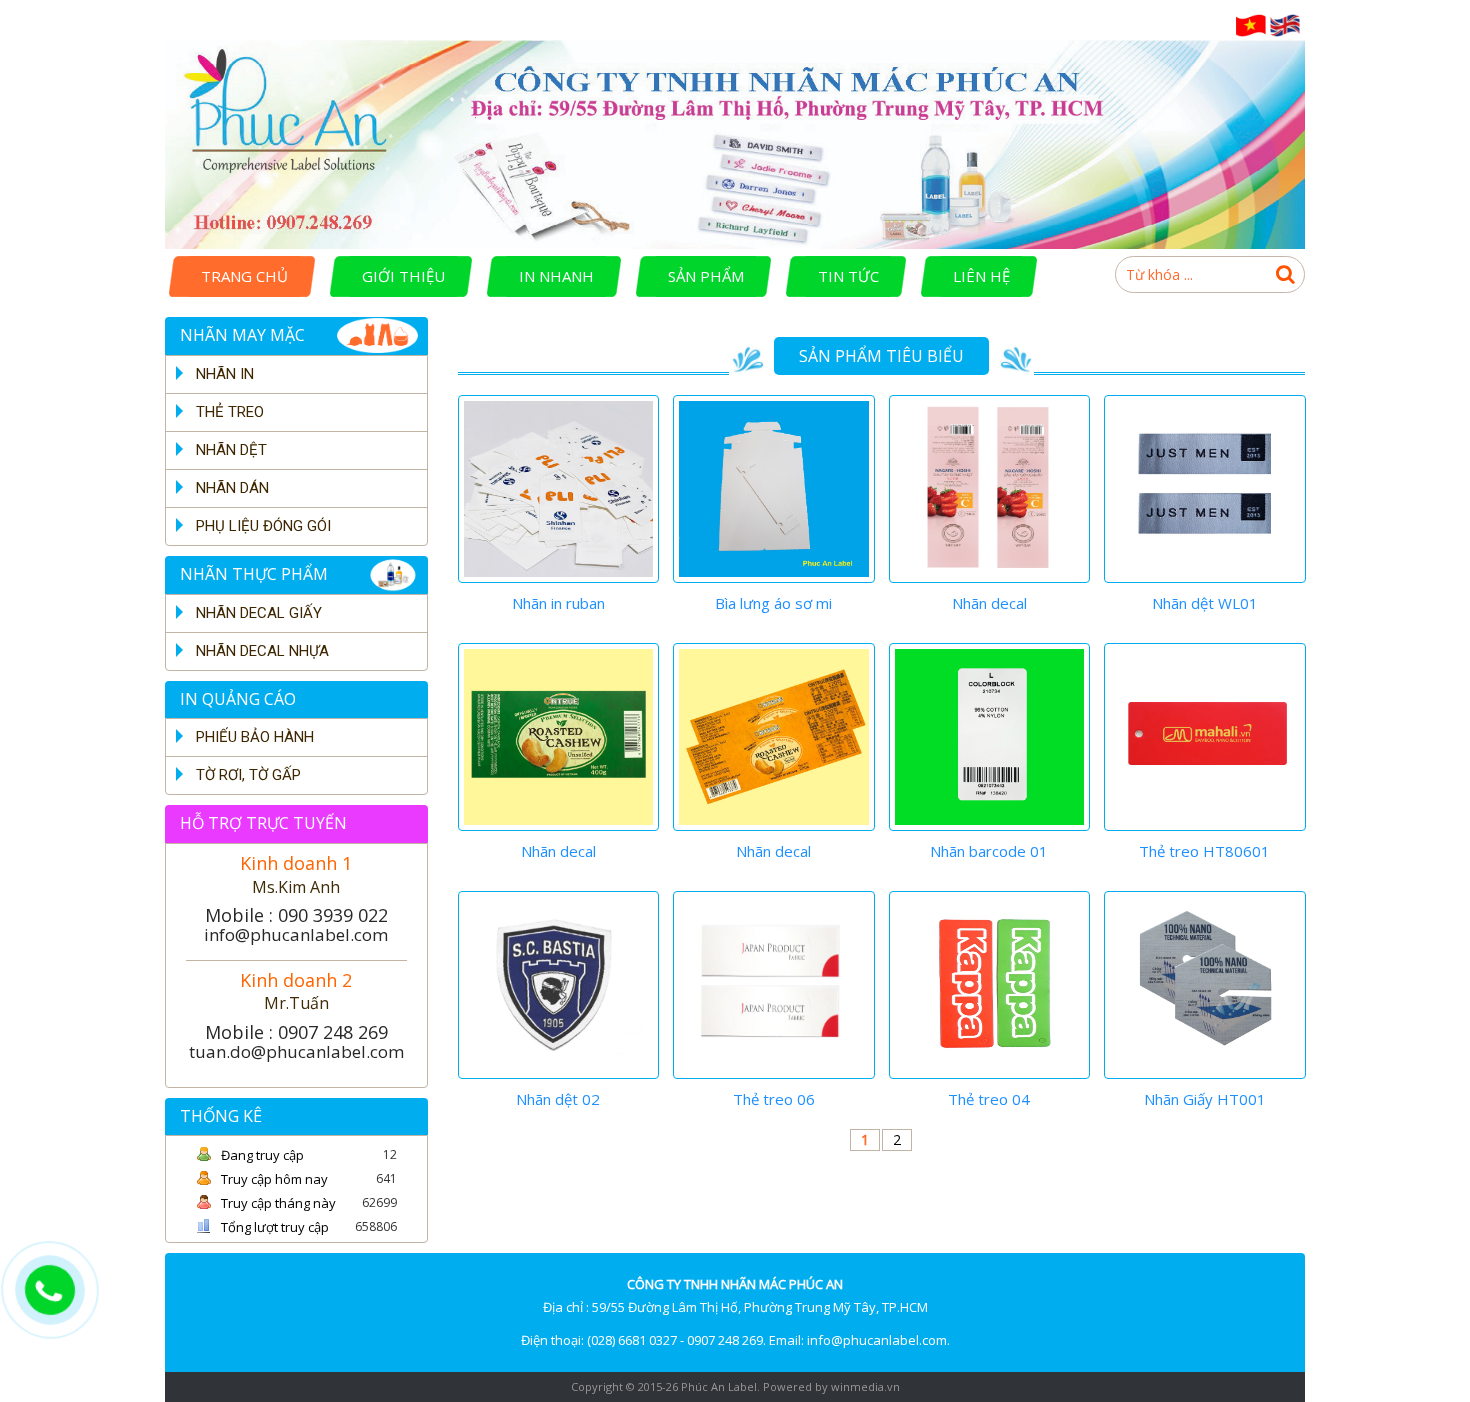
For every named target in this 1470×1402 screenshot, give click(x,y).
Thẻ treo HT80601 (1204, 851)
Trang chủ (244, 276)
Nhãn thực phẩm (254, 574)
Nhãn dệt (231, 450)
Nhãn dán (232, 488)
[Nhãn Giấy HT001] (1205, 985)
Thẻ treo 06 (774, 1099)
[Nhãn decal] (990, 489)
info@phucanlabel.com (296, 934)
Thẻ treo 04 (989, 1099)
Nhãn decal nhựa (262, 651)
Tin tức (848, 276)
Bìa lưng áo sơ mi (773, 603)
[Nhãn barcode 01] (990, 737)
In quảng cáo (238, 699)
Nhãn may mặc (242, 335)
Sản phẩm (706, 276)
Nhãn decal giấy (259, 613)
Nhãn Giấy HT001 (1205, 1099)
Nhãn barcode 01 (989, 851)
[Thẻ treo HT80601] (1205, 737)
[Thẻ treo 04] (990, 985)
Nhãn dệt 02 (558, 1099)
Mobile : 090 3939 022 (296, 915)
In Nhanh (556, 276)
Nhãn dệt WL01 (1205, 603)
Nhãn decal (989, 603)
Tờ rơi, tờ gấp (248, 775)
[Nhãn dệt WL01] (1205, 489)
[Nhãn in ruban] (559, 489)
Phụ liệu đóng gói (263, 526)
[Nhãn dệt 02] (559, 985)
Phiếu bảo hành (255, 737)
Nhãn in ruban (558, 603)
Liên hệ (981, 276)
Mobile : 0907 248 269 (296, 1032)
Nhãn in (225, 374)
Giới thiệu (403, 276)
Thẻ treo (230, 412)
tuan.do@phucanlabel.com (296, 1051)
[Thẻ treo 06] (774, 985)
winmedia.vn (865, 1386)
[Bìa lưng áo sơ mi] (774, 489)
